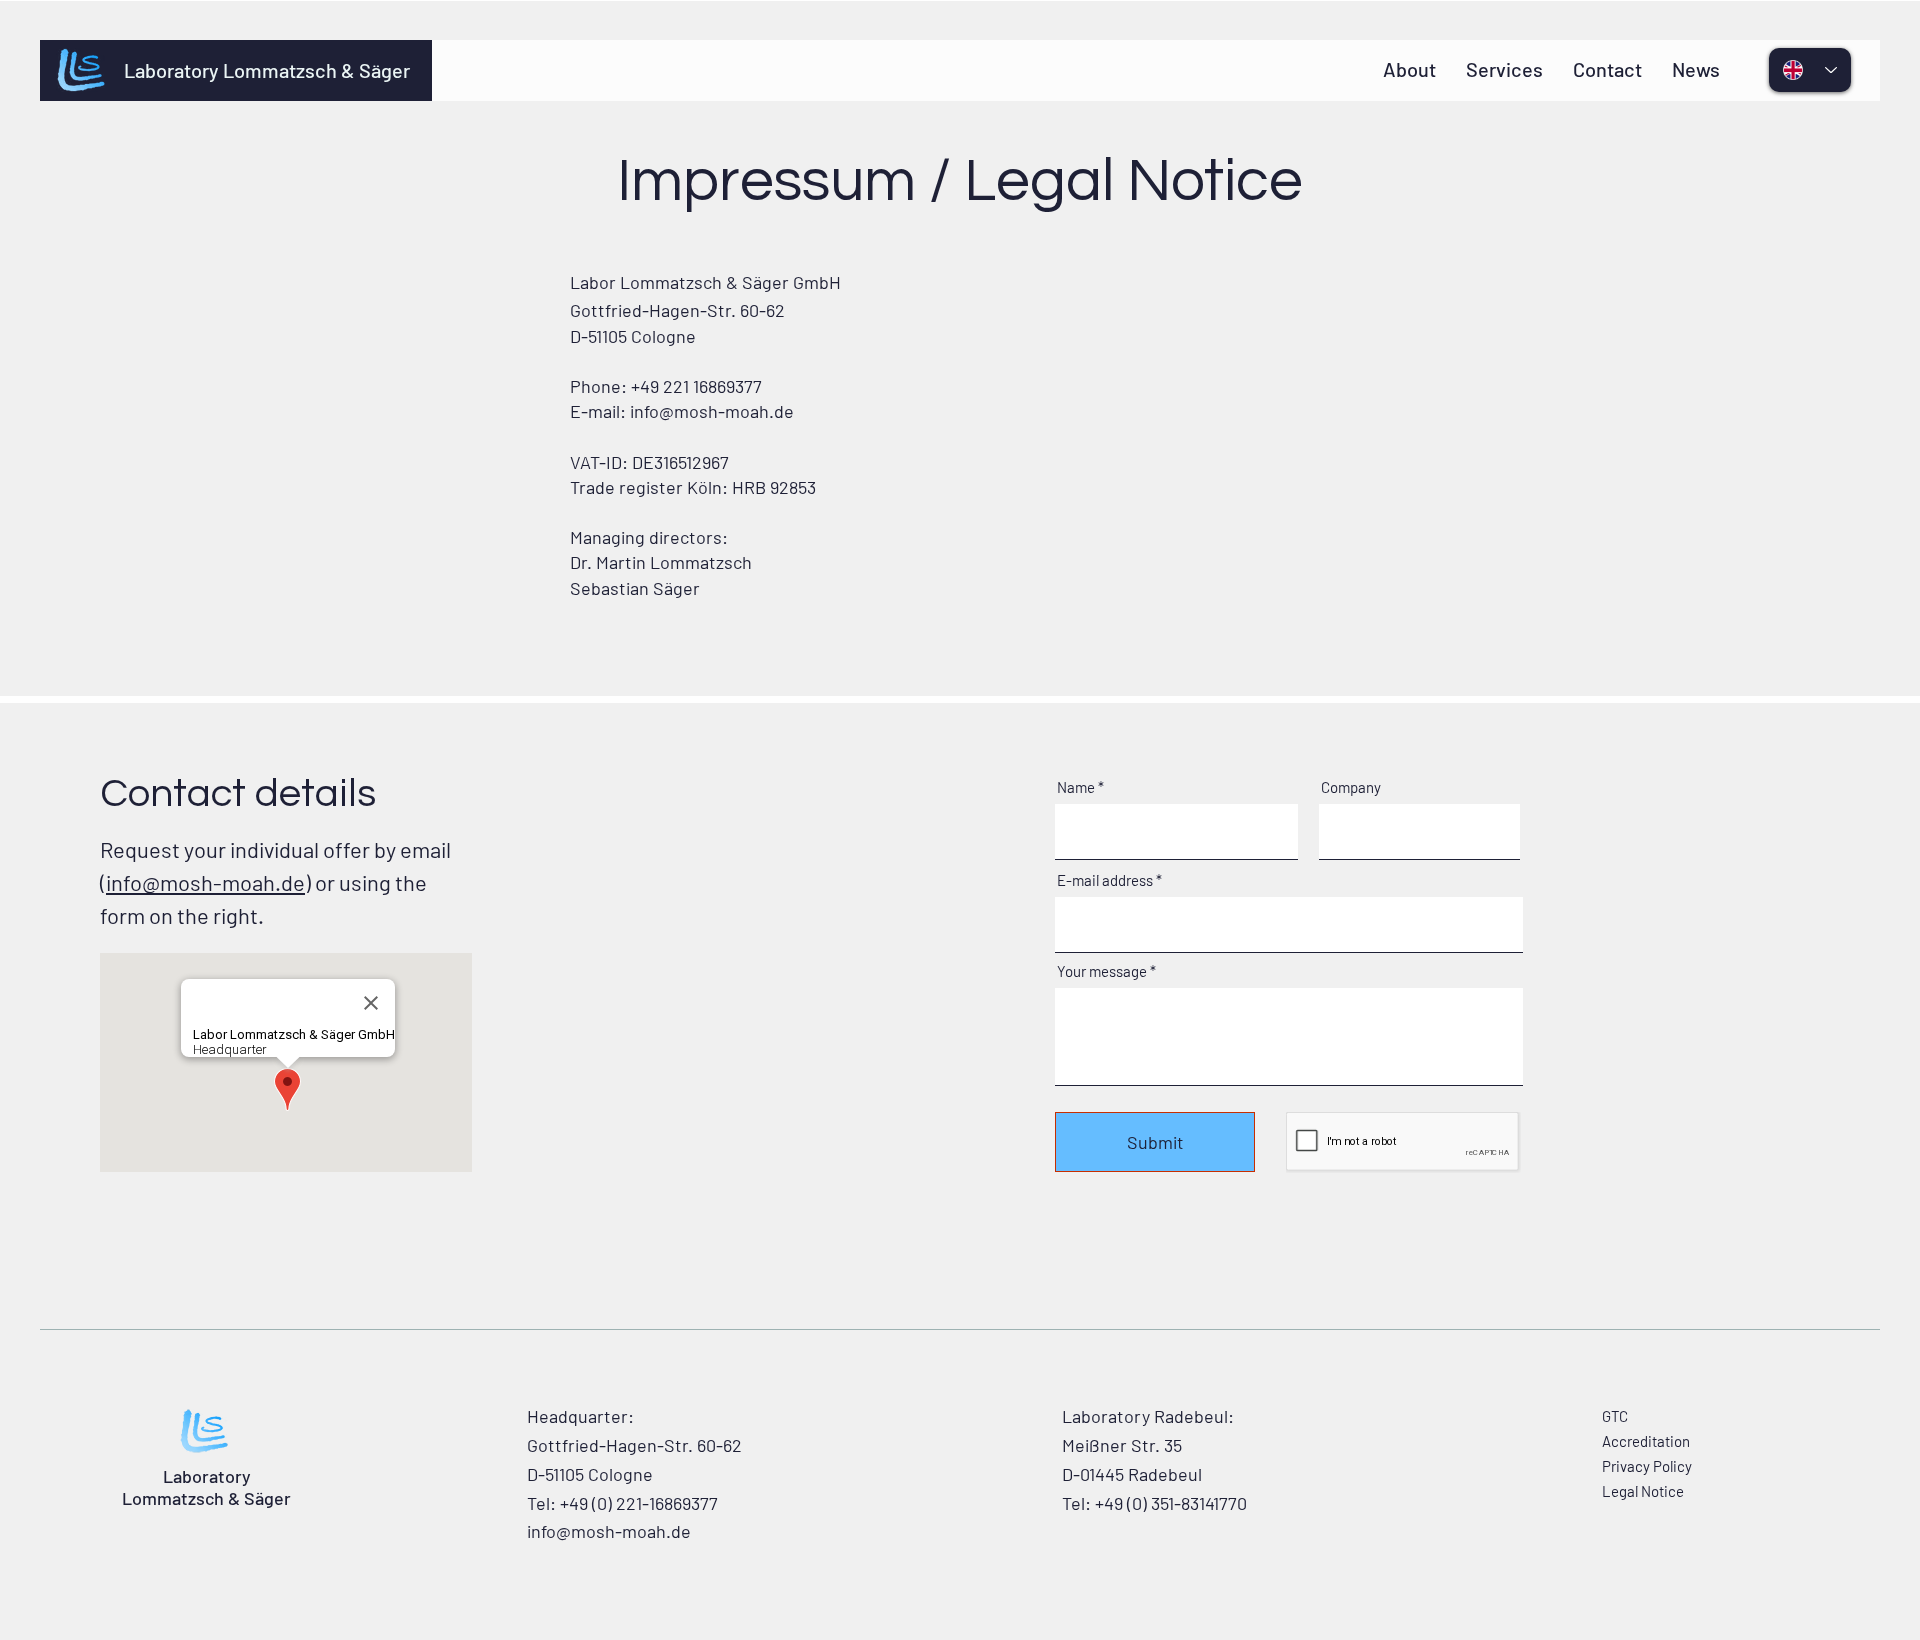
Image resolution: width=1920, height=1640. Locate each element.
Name (1076, 787)
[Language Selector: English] (1810, 70)
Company (1351, 787)
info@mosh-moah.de (712, 411)
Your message (1102, 971)
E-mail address (1105, 880)
